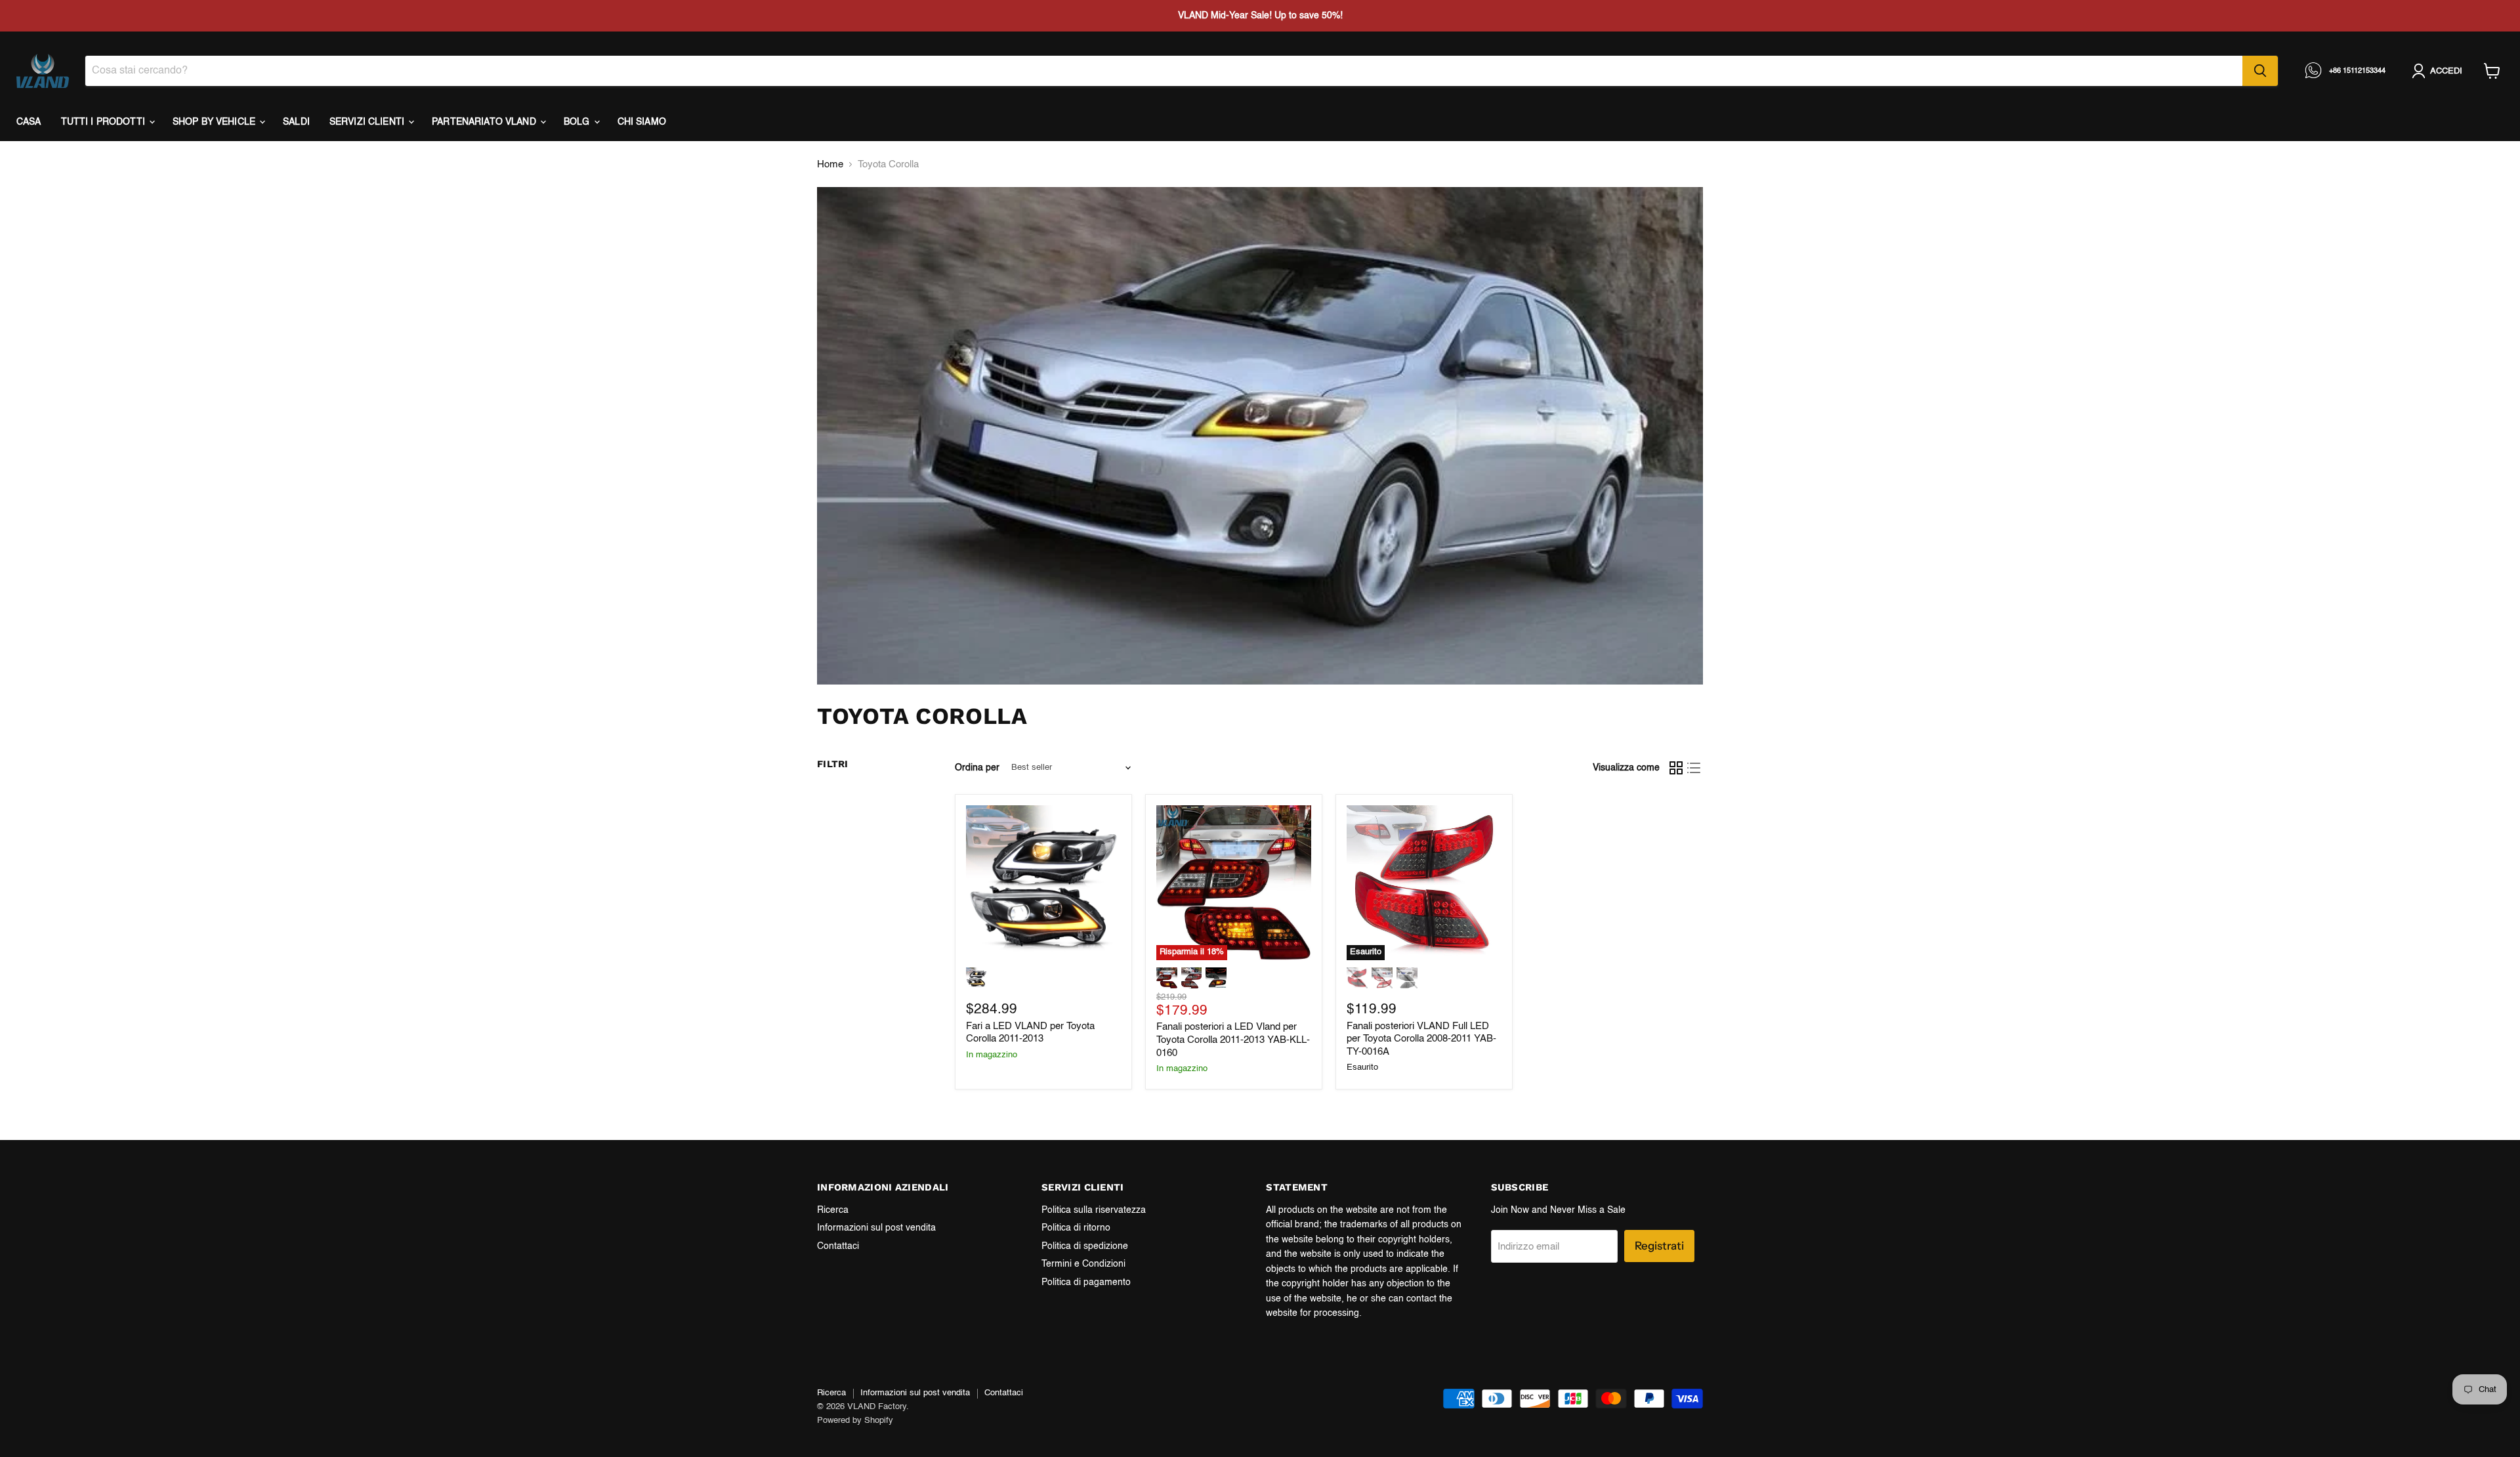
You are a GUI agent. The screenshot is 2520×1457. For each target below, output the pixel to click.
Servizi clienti (368, 122)
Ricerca (833, 1210)
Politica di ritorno (1076, 1228)
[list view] (1694, 768)
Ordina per (977, 768)
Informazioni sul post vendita (876, 1228)
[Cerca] (2260, 71)
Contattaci (838, 1246)
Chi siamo (642, 122)
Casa (29, 122)
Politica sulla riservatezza (1094, 1210)
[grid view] (1676, 768)
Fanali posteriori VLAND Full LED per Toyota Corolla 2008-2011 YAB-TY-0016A (1421, 1039)
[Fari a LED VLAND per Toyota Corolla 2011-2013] (1043, 883)
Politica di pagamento (1086, 1282)
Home (830, 164)
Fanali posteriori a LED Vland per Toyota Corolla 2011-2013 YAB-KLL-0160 (1233, 1040)
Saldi (296, 122)
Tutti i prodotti (104, 122)
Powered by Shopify (855, 1421)
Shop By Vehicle (215, 122)
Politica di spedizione (1085, 1246)
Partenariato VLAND (485, 122)
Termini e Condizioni (1083, 1264)
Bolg (578, 122)
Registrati (1659, 1246)
